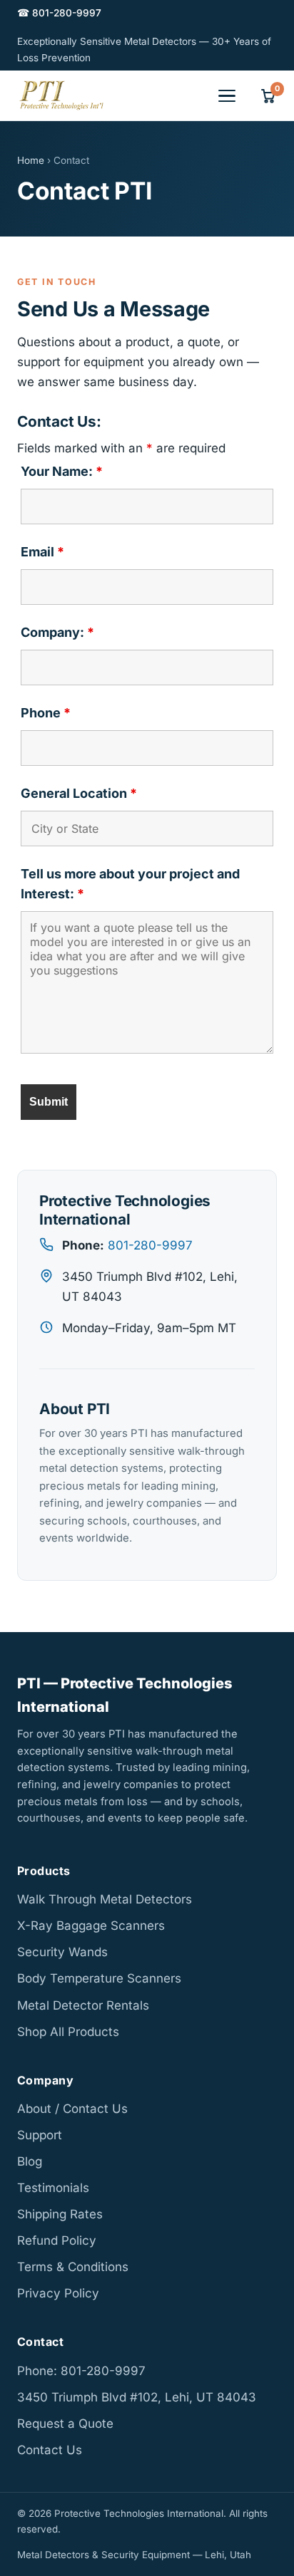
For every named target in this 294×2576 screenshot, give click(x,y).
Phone (46, 713)
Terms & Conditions (73, 2267)
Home (31, 160)
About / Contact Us (72, 2109)
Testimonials (53, 2188)
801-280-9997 (150, 1245)
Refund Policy (57, 2240)
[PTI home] (61, 95)
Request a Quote (65, 2424)
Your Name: (62, 471)
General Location (79, 793)
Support (40, 2135)
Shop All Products (68, 2032)
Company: (57, 632)
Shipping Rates (60, 2214)
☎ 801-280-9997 (59, 13)
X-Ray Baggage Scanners (91, 1926)
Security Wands (62, 1952)
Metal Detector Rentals (83, 2005)
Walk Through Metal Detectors (105, 1899)
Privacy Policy (58, 2293)
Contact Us (50, 2450)
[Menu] (227, 96)
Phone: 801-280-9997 (81, 2371)
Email (42, 552)
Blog (30, 2161)
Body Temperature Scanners (99, 1978)
